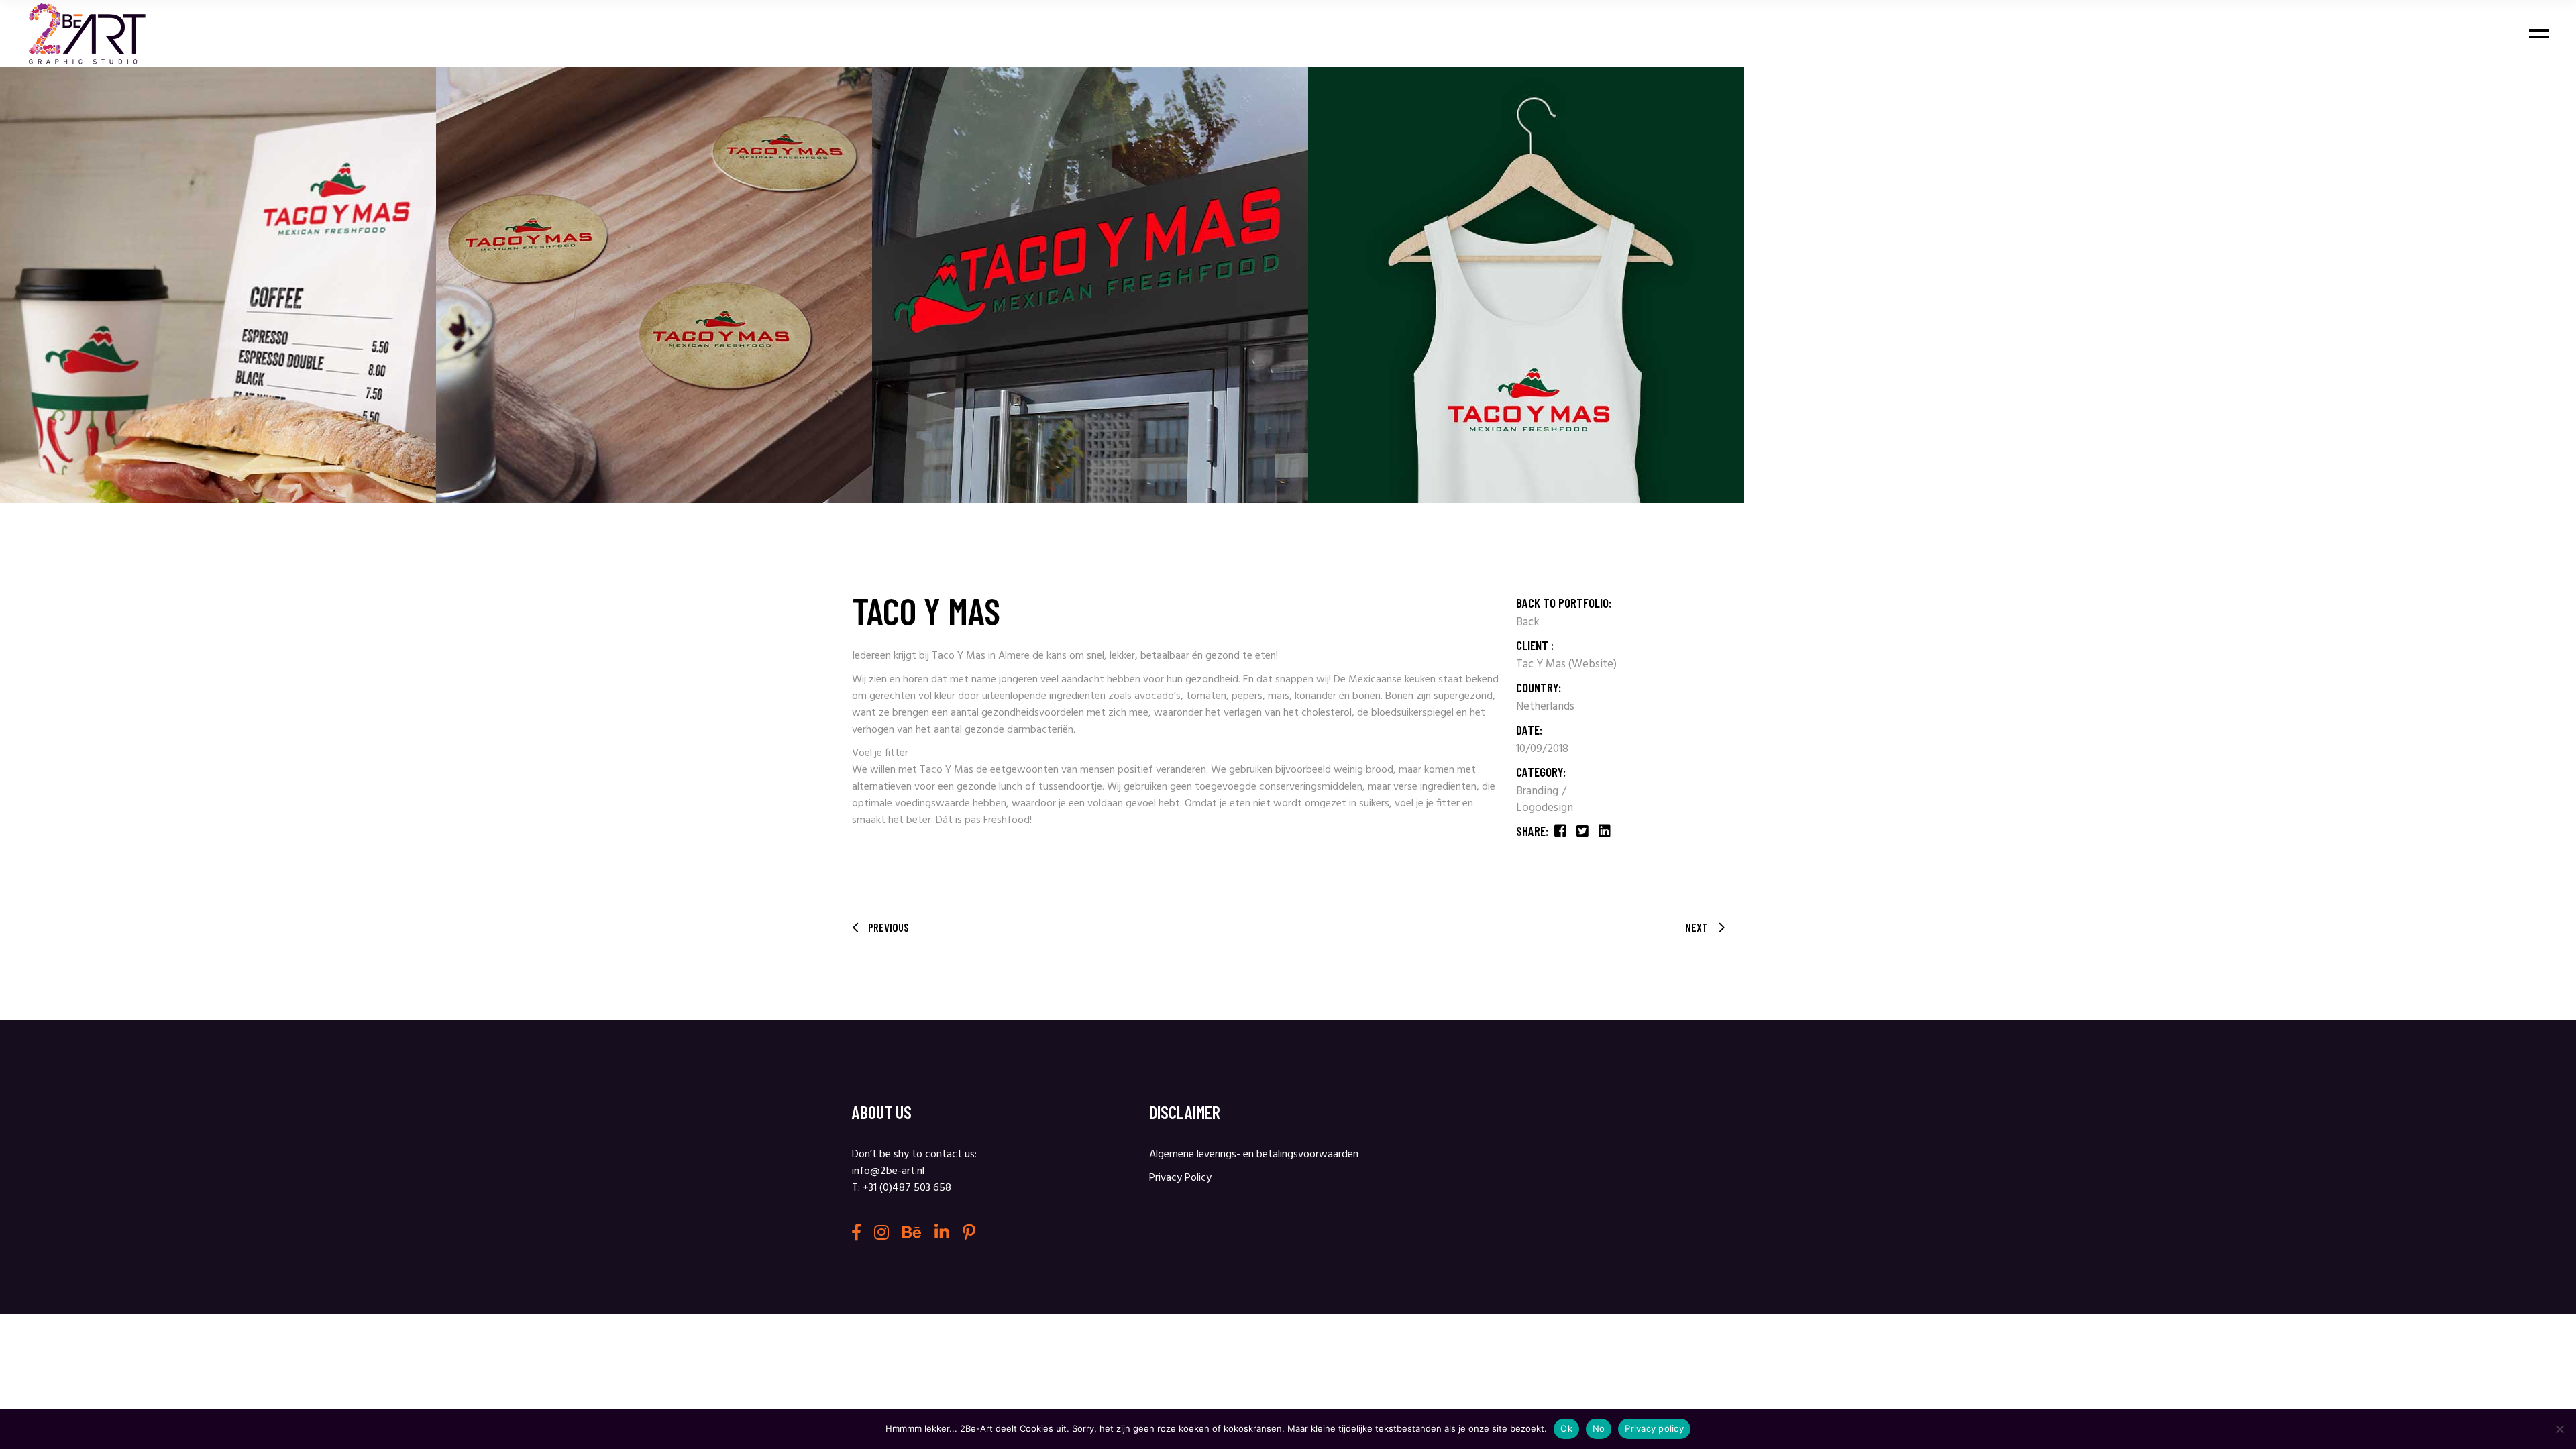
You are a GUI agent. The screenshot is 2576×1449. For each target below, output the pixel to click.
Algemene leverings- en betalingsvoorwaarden (1254, 1155)
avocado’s (1158, 696)
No (1599, 1428)
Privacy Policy (1180, 1178)
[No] (2559, 1429)
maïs (1279, 696)
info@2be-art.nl (888, 1171)
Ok (1566, 1428)
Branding (1539, 791)
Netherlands (1545, 707)
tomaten (1206, 696)
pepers (1247, 696)
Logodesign (1545, 808)
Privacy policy (1654, 1428)
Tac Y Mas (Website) (1566, 664)
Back (1528, 622)
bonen (1366, 696)
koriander (1316, 696)
